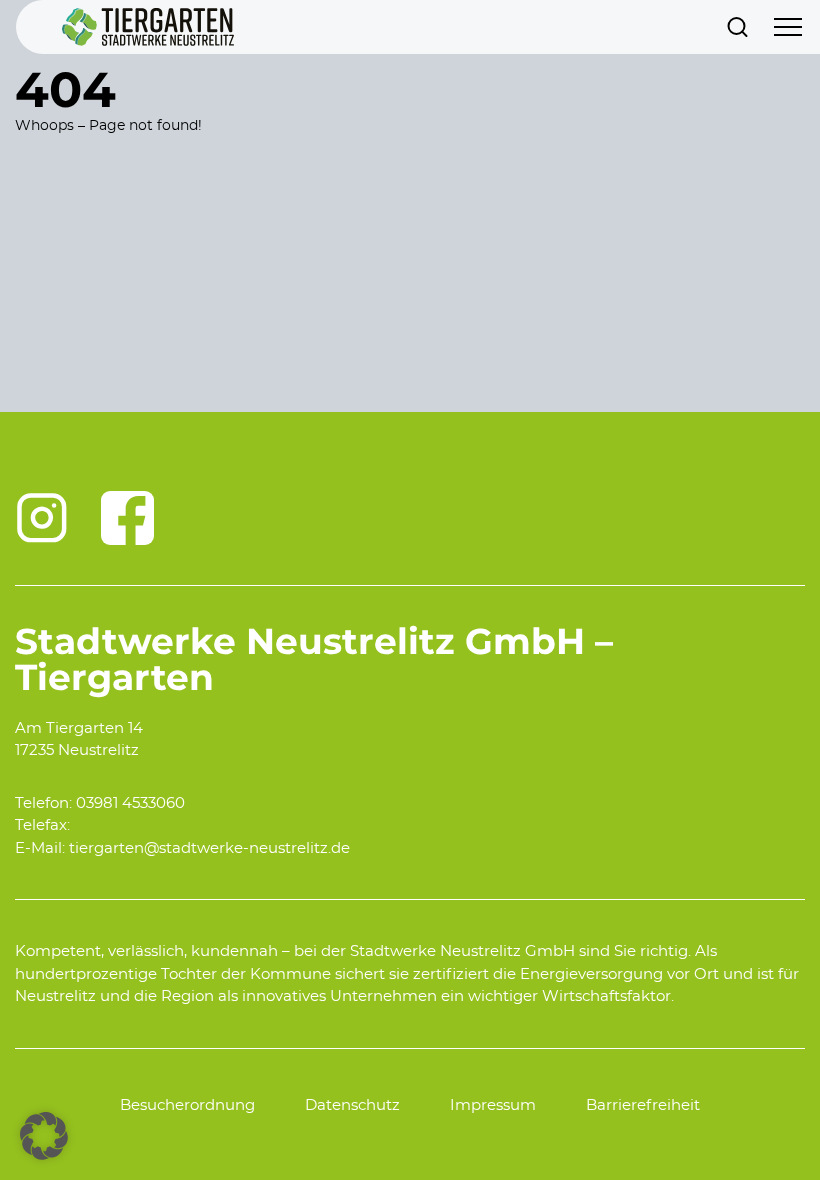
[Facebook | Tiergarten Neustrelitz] (128, 518)
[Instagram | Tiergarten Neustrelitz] (42, 518)
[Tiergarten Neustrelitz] (148, 27)
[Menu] (788, 27)
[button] (44, 1136)
